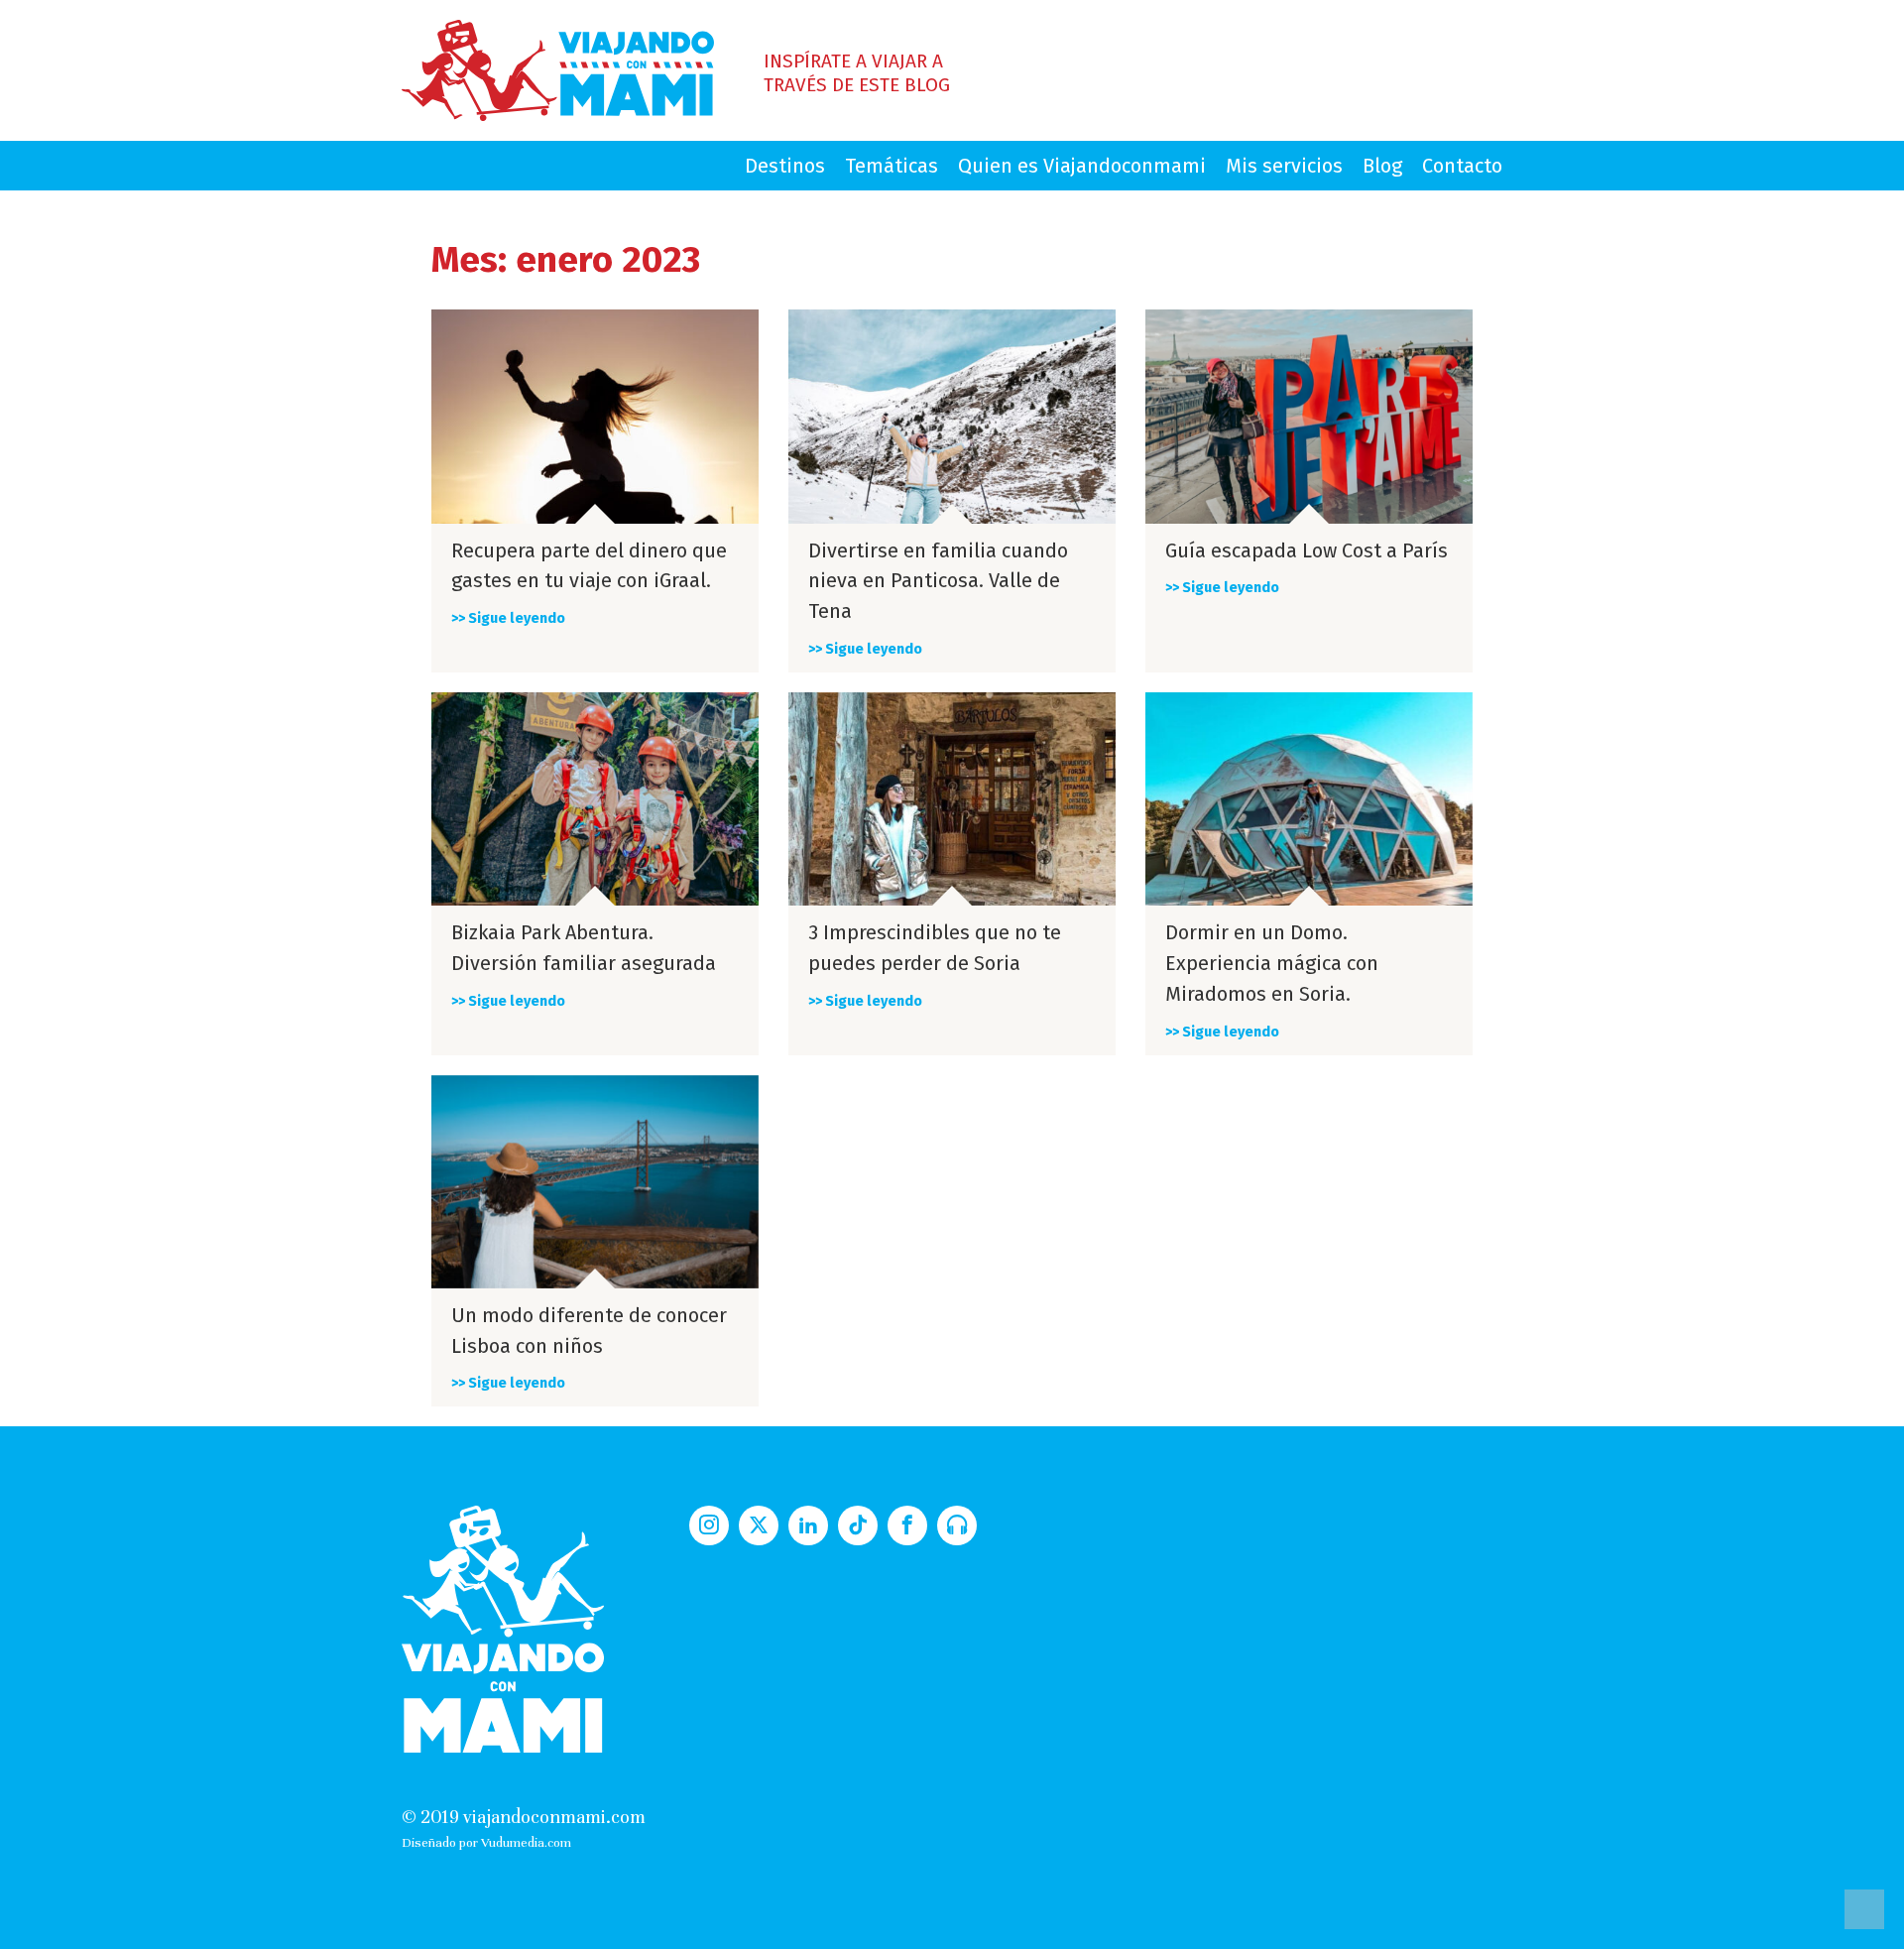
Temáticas (892, 166)
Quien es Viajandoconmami (1082, 166)
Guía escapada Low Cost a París (1307, 550)
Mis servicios (1284, 166)
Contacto (1462, 166)
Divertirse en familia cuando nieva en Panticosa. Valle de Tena (938, 581)
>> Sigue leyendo (508, 618)
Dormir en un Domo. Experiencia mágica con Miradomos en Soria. (1272, 963)
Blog (1382, 166)
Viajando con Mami (558, 70)
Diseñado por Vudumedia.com (486, 1842)
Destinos (785, 166)
